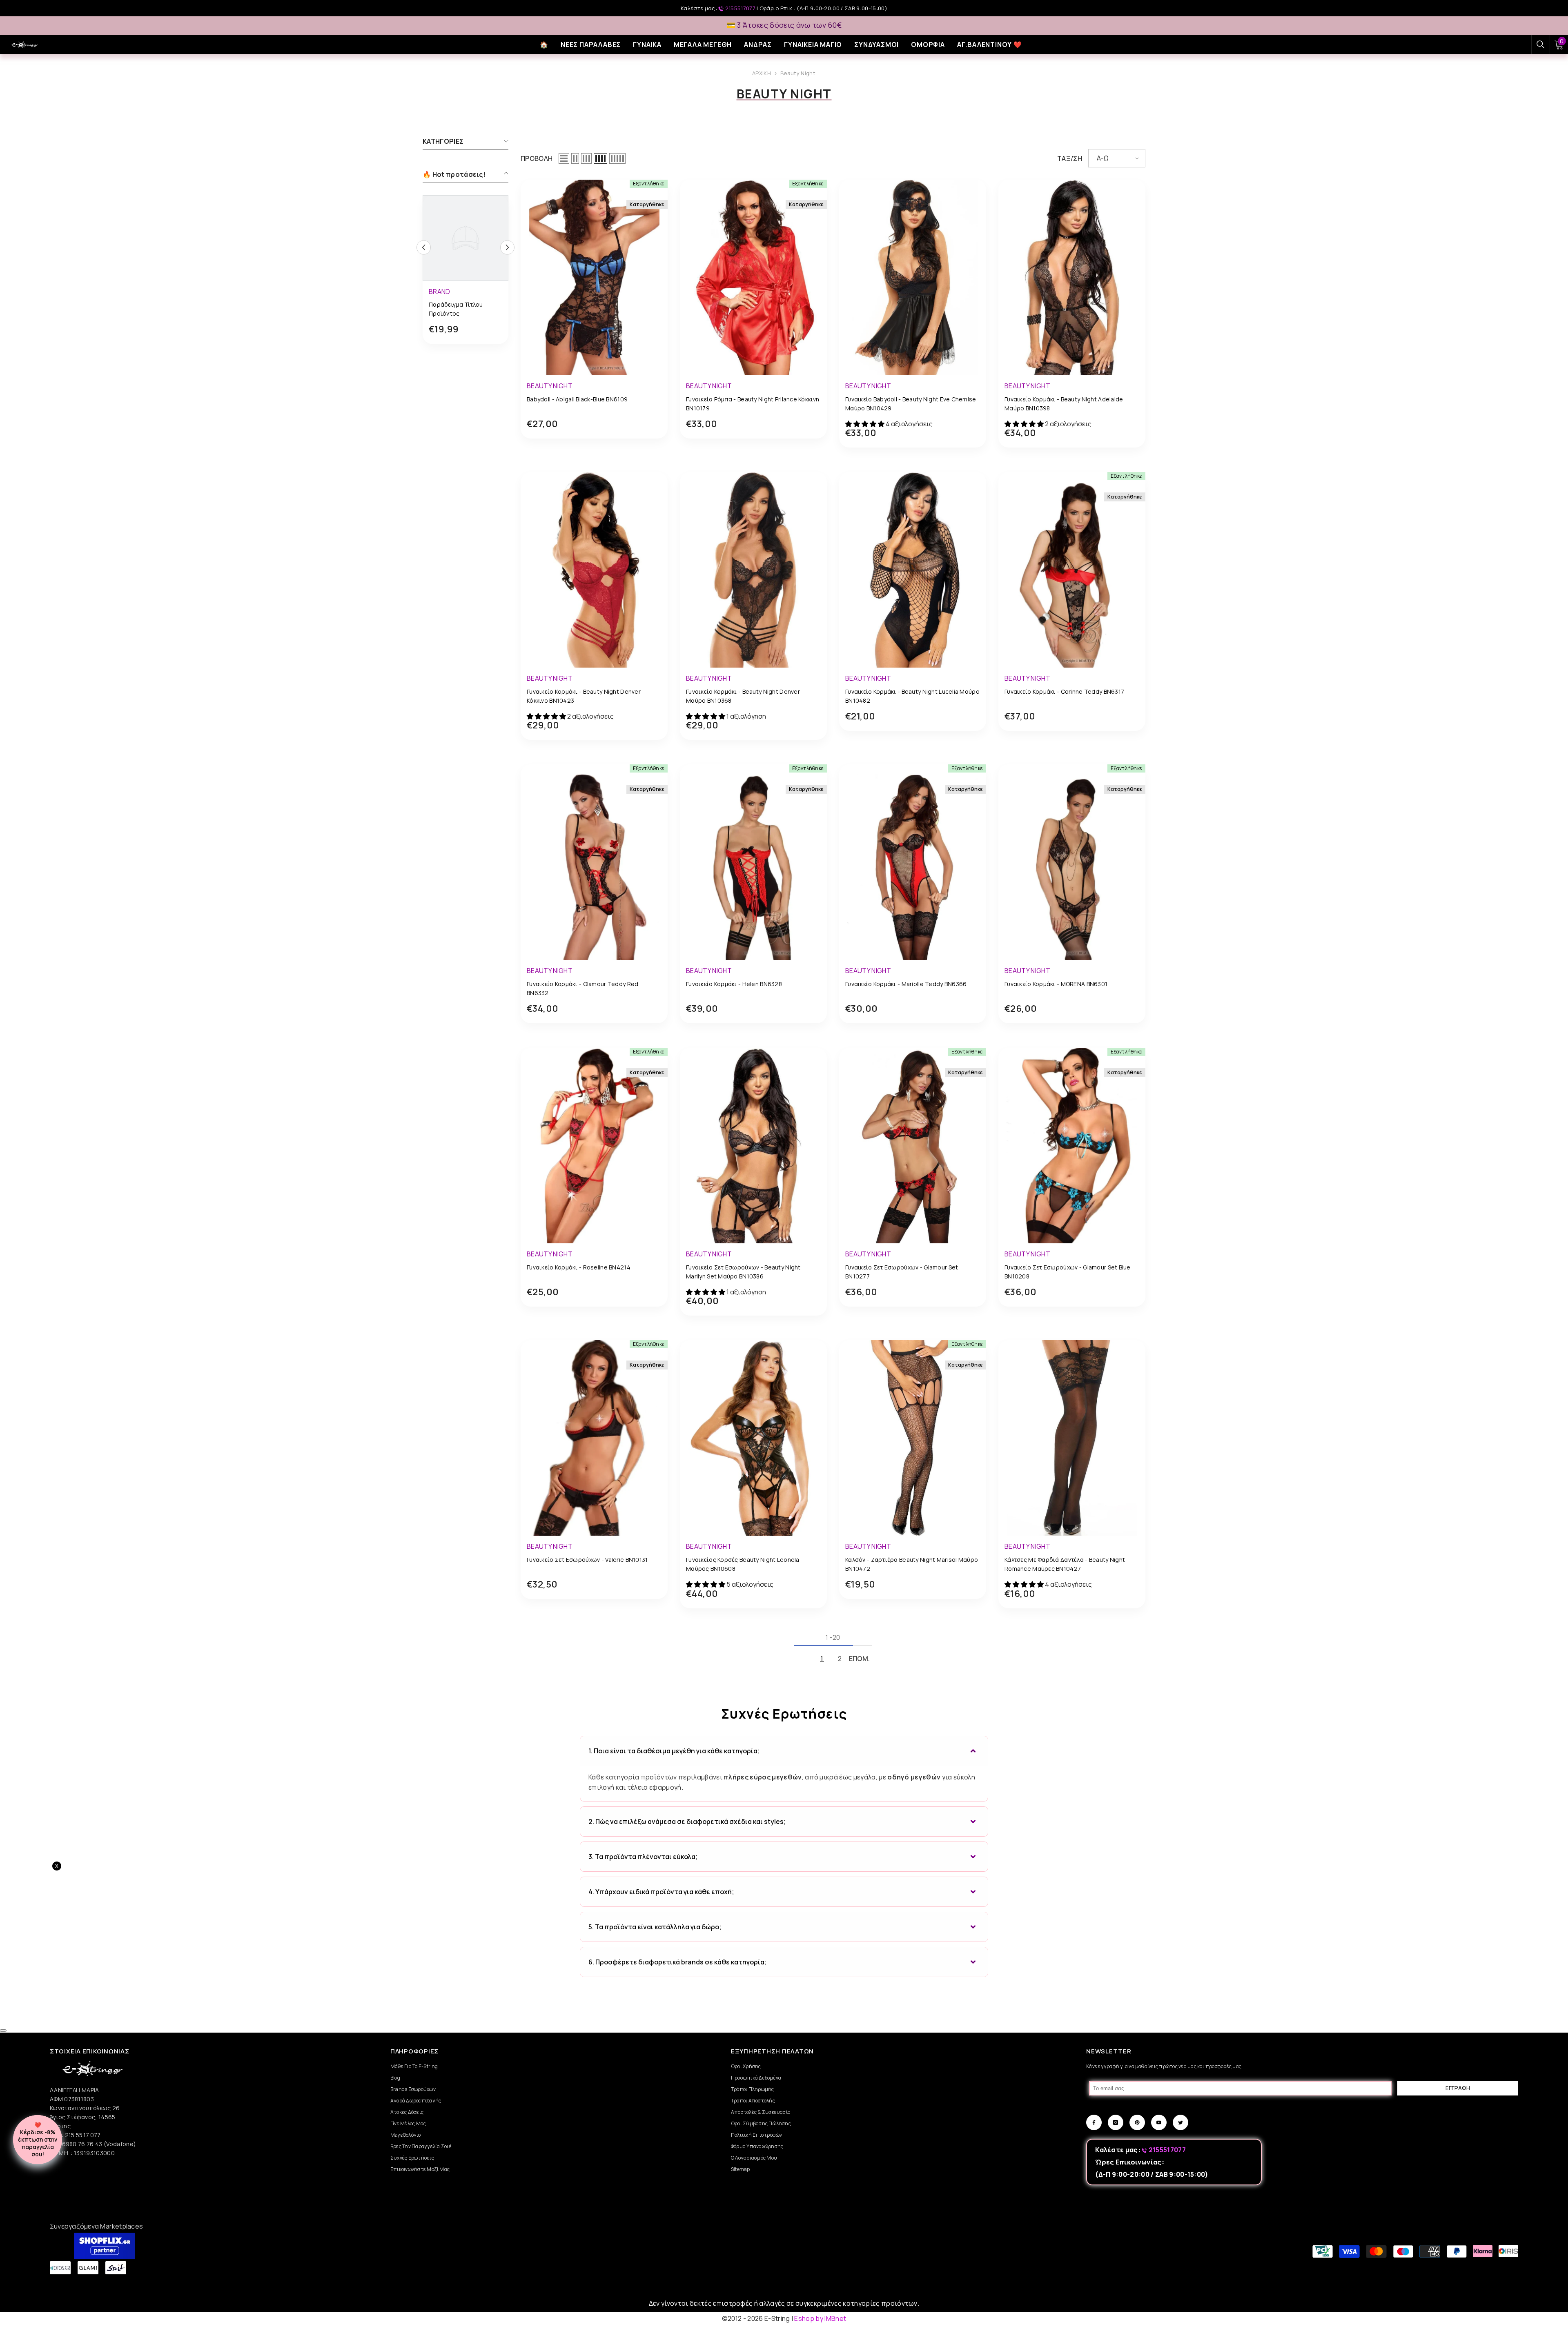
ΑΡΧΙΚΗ (762, 73)
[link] (465, 310)
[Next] (507, 247)
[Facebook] (1094, 2122)
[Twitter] (1180, 2122)
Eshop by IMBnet (820, 2318)
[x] (176, 1956)
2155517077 (740, 8)
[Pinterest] (1137, 2122)
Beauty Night (798, 73)
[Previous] (424, 247)
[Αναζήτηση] (1541, 45)
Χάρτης (60, 2126)
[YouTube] (1159, 2122)
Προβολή (537, 158)
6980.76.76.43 (83, 2144)
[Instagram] (1116, 2122)
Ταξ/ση (1070, 158)
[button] (564, 158)
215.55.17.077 (83, 2135)
